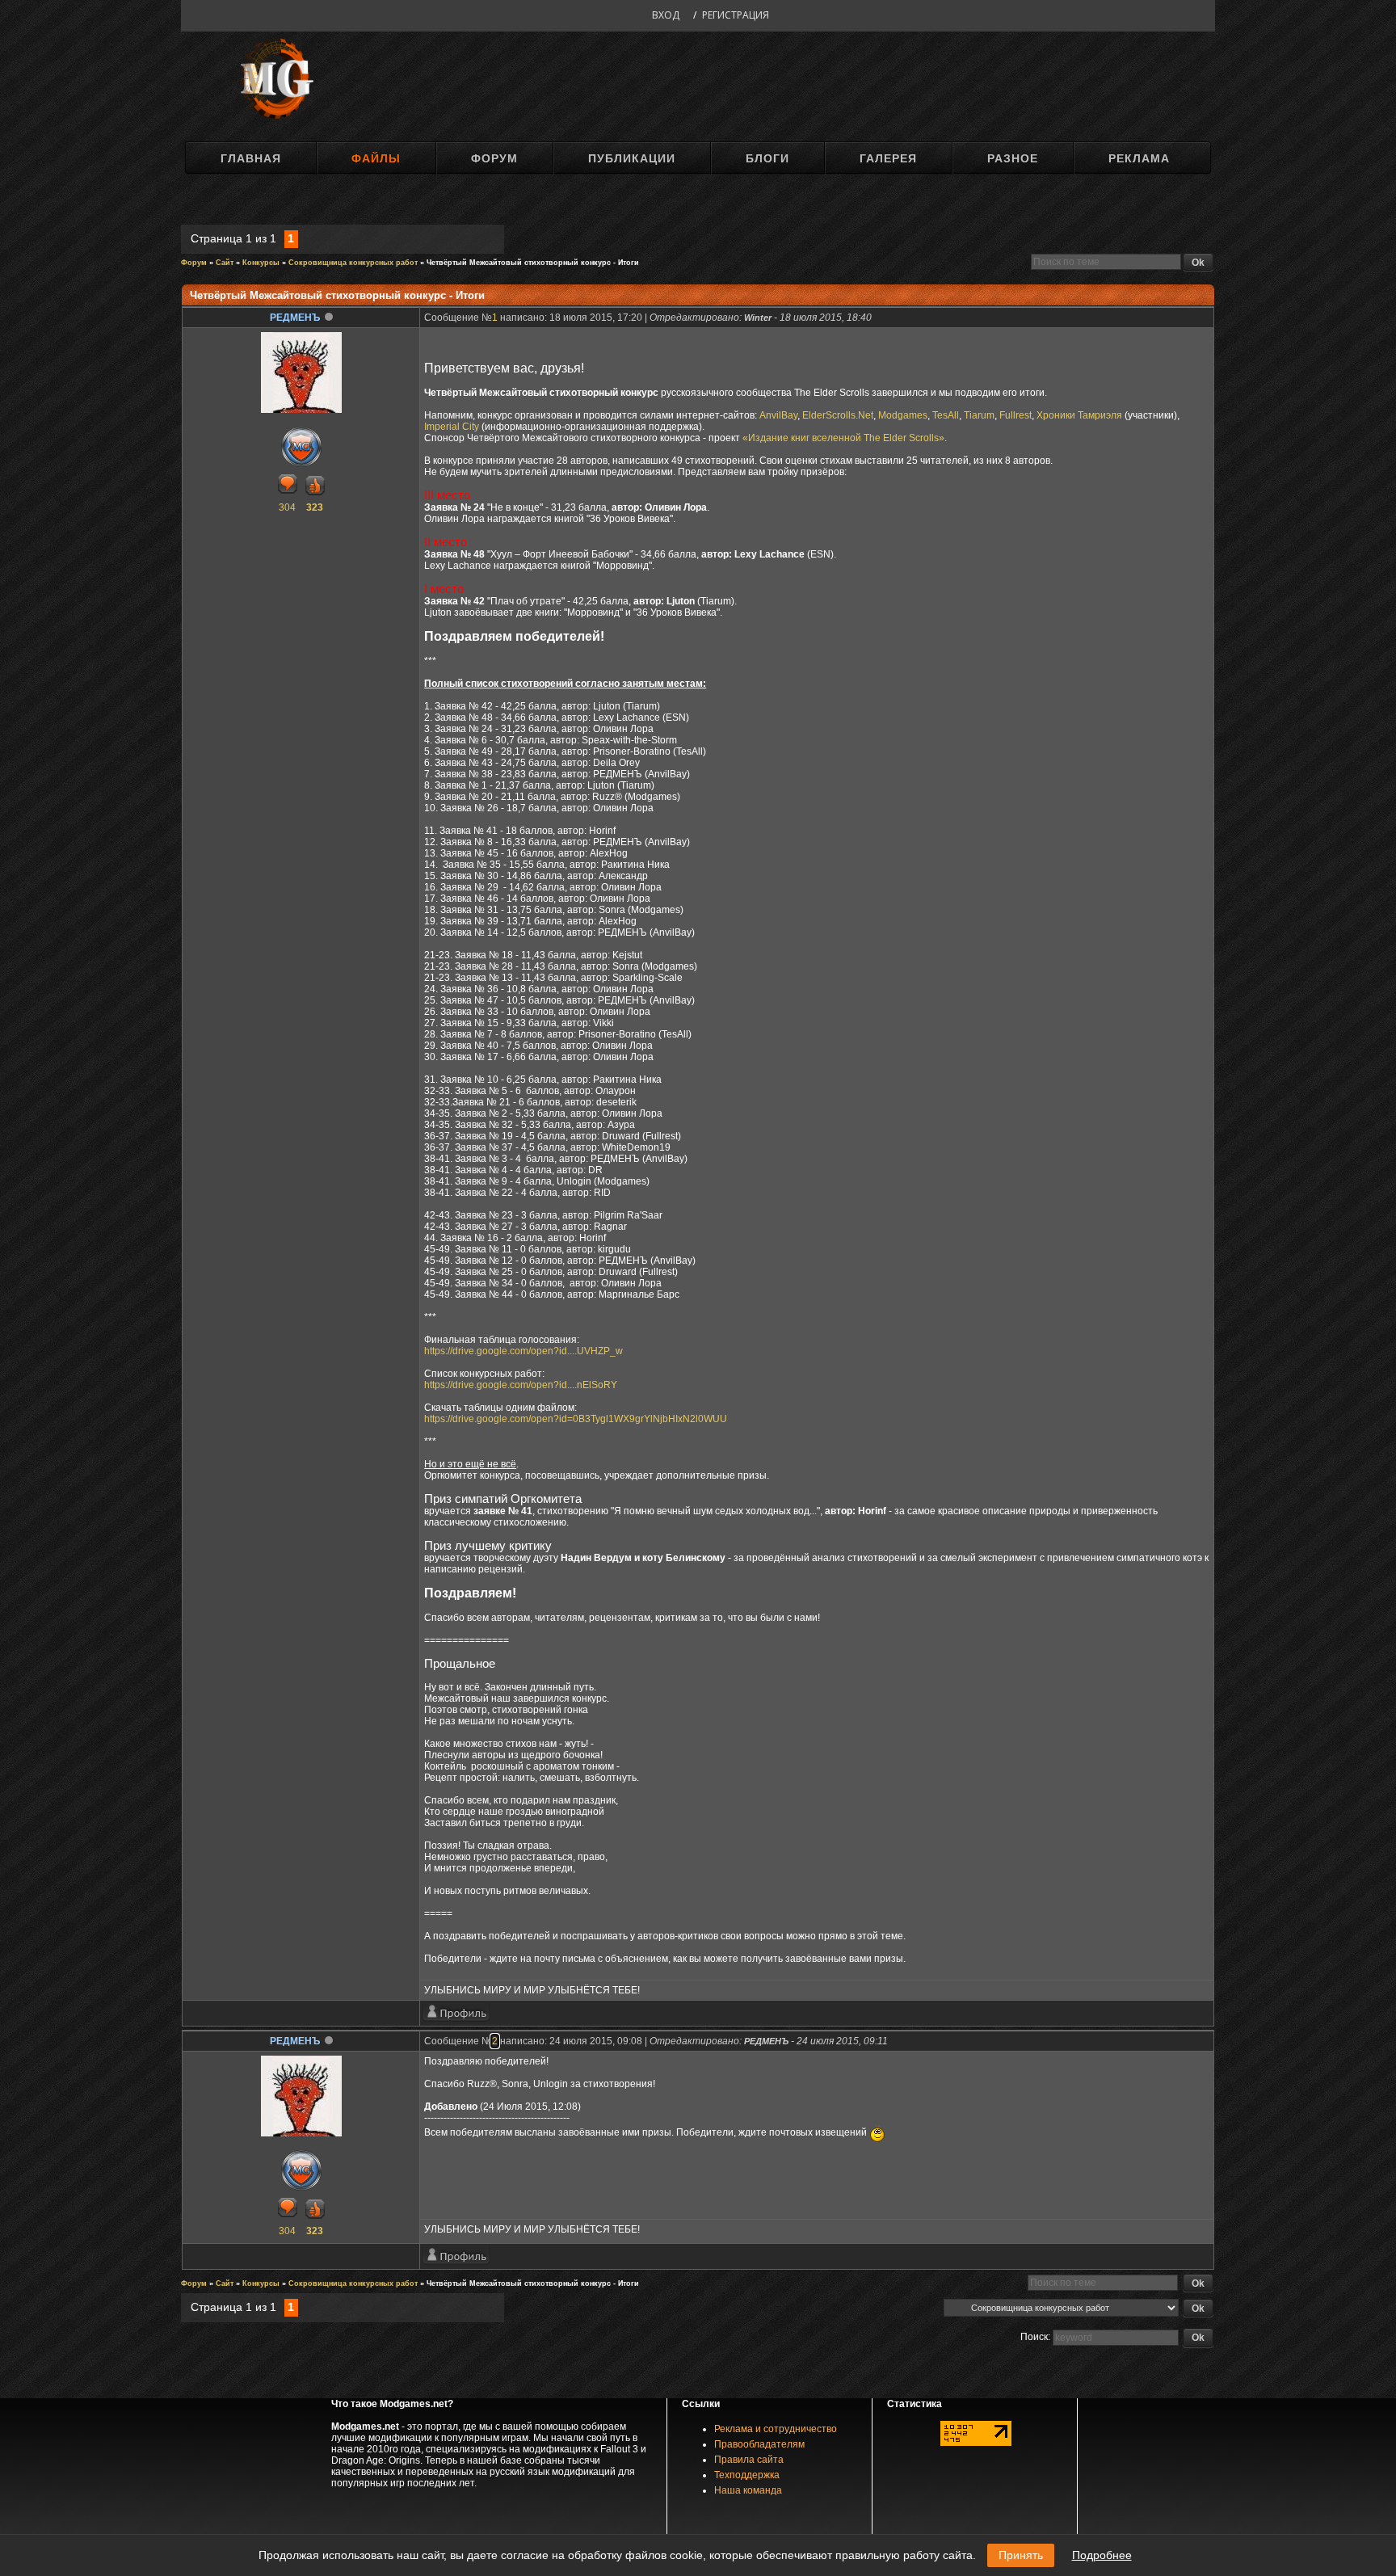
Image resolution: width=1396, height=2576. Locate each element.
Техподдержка (747, 2475)
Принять (1021, 2555)
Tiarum (979, 415)
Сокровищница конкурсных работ (353, 263)
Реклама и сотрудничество (776, 2429)
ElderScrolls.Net (838, 415)
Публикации (632, 158)
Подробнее (1102, 2555)
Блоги (767, 158)
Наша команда (748, 2490)
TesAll (946, 415)
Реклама (1139, 158)
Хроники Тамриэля (1079, 415)
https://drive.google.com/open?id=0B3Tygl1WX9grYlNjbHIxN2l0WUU (576, 1419)
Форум (494, 158)
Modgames (903, 415)
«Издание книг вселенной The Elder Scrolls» (843, 438)
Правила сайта (749, 2460)
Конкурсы (261, 263)
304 (287, 507)
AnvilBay (778, 415)
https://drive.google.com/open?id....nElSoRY (521, 1385)
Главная (251, 158)
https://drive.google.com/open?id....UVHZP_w (523, 1351)
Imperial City (452, 427)
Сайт (225, 263)
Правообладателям (759, 2444)
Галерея (888, 158)
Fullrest (1015, 415)
